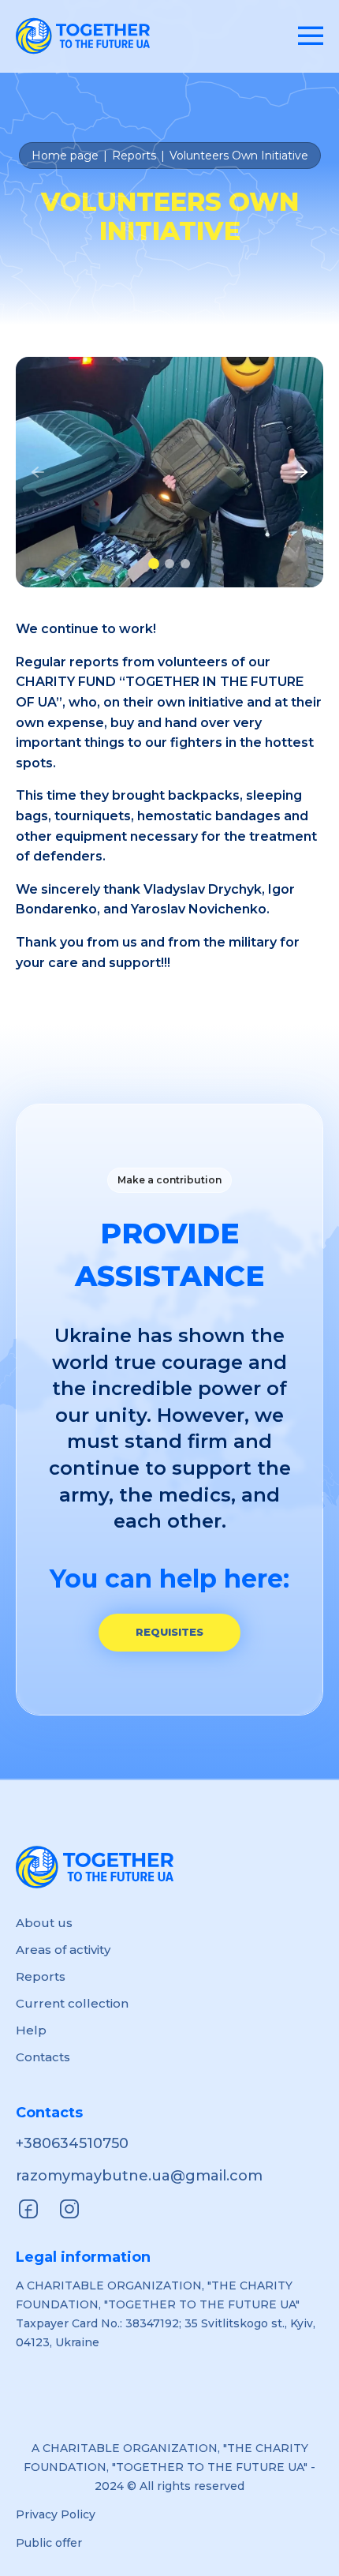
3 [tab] (185, 564)
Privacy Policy (56, 2514)
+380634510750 (72, 2143)
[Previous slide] (38, 472)
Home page (65, 156)
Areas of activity (63, 1950)
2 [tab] (169, 564)
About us (44, 1923)
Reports (134, 156)
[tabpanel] (169, 472)
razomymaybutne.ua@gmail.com (139, 2176)
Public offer (49, 2543)
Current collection (72, 2003)
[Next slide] (301, 472)
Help (31, 2030)
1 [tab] (154, 564)
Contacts (43, 2057)
